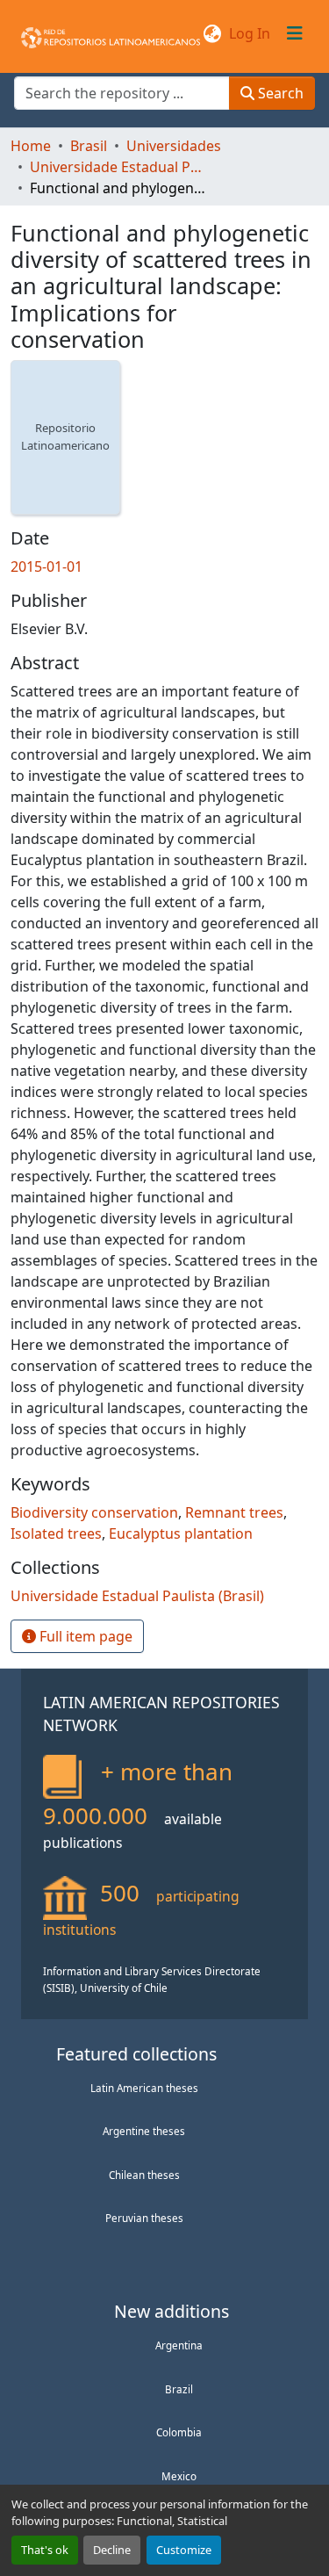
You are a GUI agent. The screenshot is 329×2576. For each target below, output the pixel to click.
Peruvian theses (144, 2218)
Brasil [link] (89, 146)
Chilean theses (144, 2175)
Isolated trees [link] (56, 1533)
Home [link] (31, 146)
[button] (111, 33)
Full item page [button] (84, 1636)
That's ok (45, 2550)
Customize (184, 2550)
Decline (112, 2550)
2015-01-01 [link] (46, 566)
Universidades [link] (174, 146)
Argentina (179, 2345)
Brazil (179, 2389)
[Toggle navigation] (295, 33)
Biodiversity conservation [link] (94, 1512)
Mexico (179, 2476)
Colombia (179, 2432)
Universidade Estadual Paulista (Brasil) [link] (118, 167)
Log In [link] (250, 33)
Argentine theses (144, 2131)
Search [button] (279, 93)
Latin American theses (144, 2088)
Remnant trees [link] (234, 1512)
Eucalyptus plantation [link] (181, 1533)
